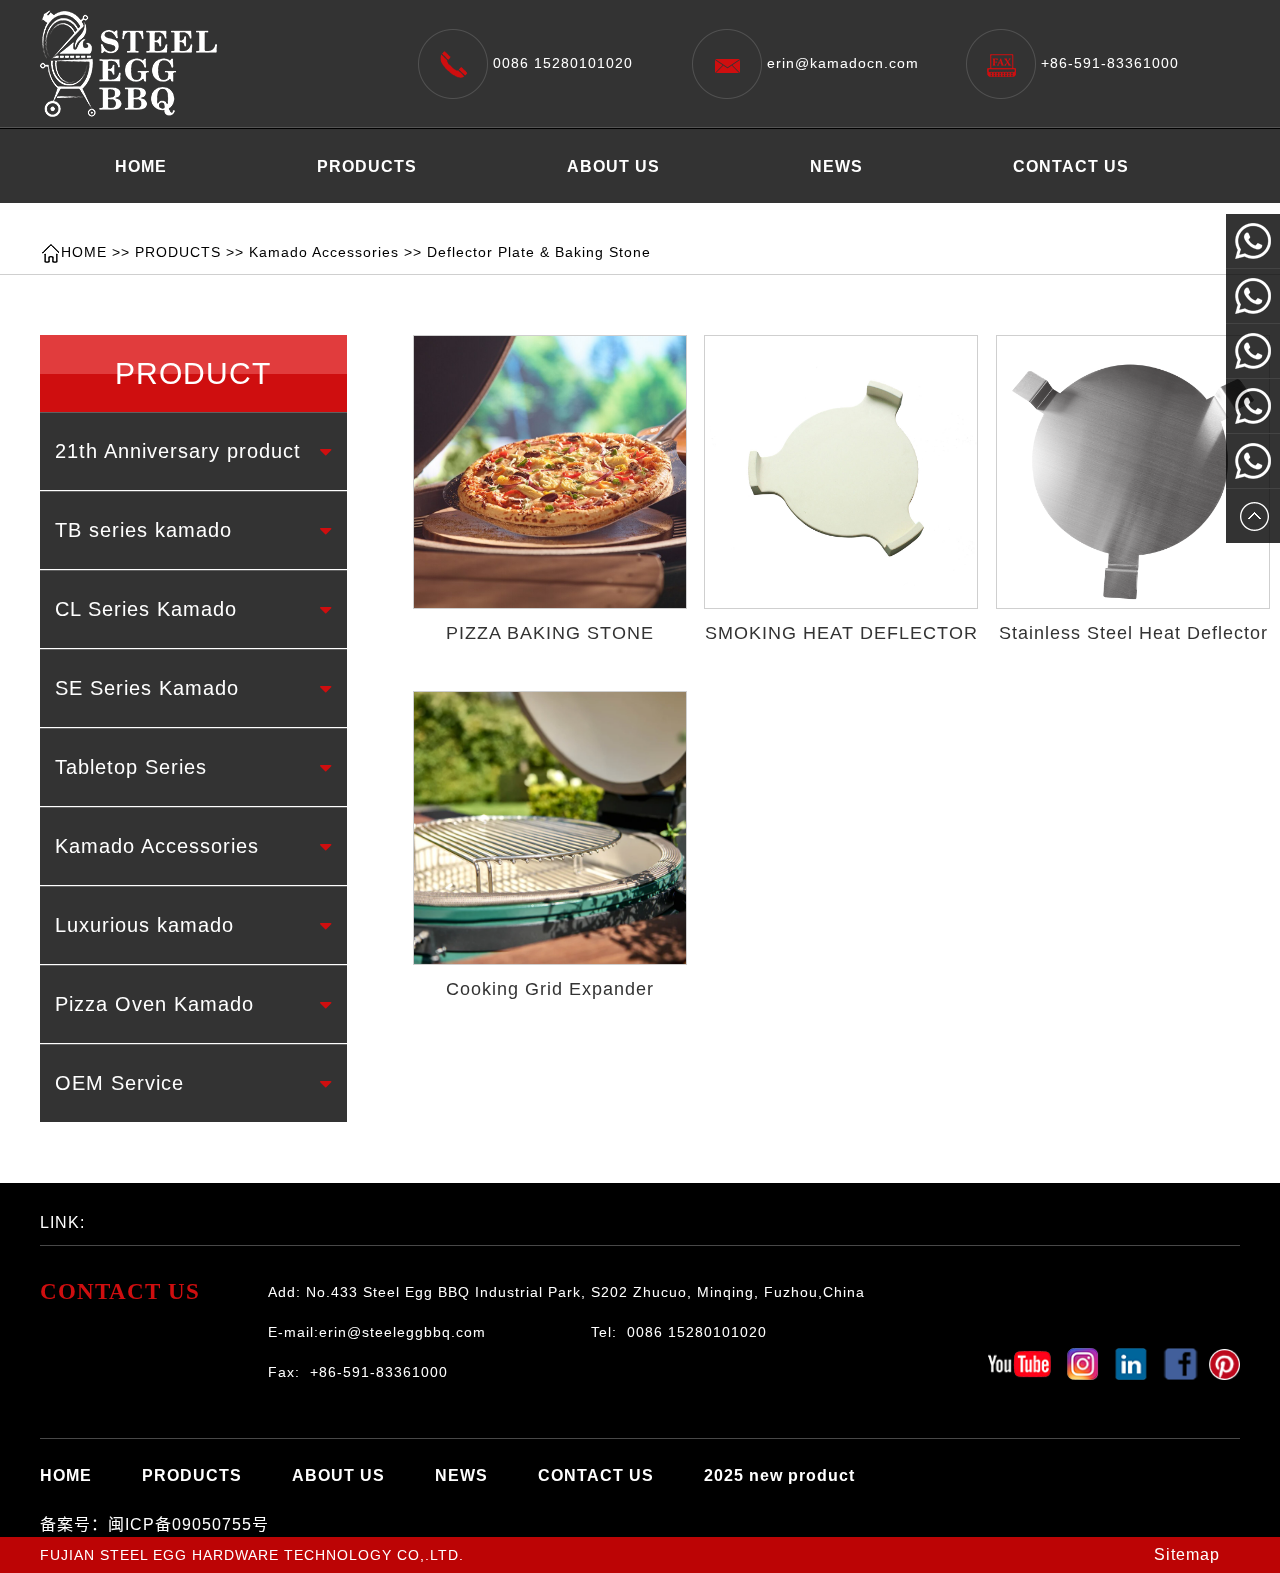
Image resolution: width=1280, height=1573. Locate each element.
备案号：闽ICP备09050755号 (154, 1524)
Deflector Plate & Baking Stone (539, 252)
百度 (185, 1217)
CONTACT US (1071, 166)
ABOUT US (613, 166)
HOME (141, 166)
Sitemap (1187, 1554)
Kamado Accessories (324, 252)
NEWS (836, 166)
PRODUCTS (367, 166)
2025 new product (190, 216)
